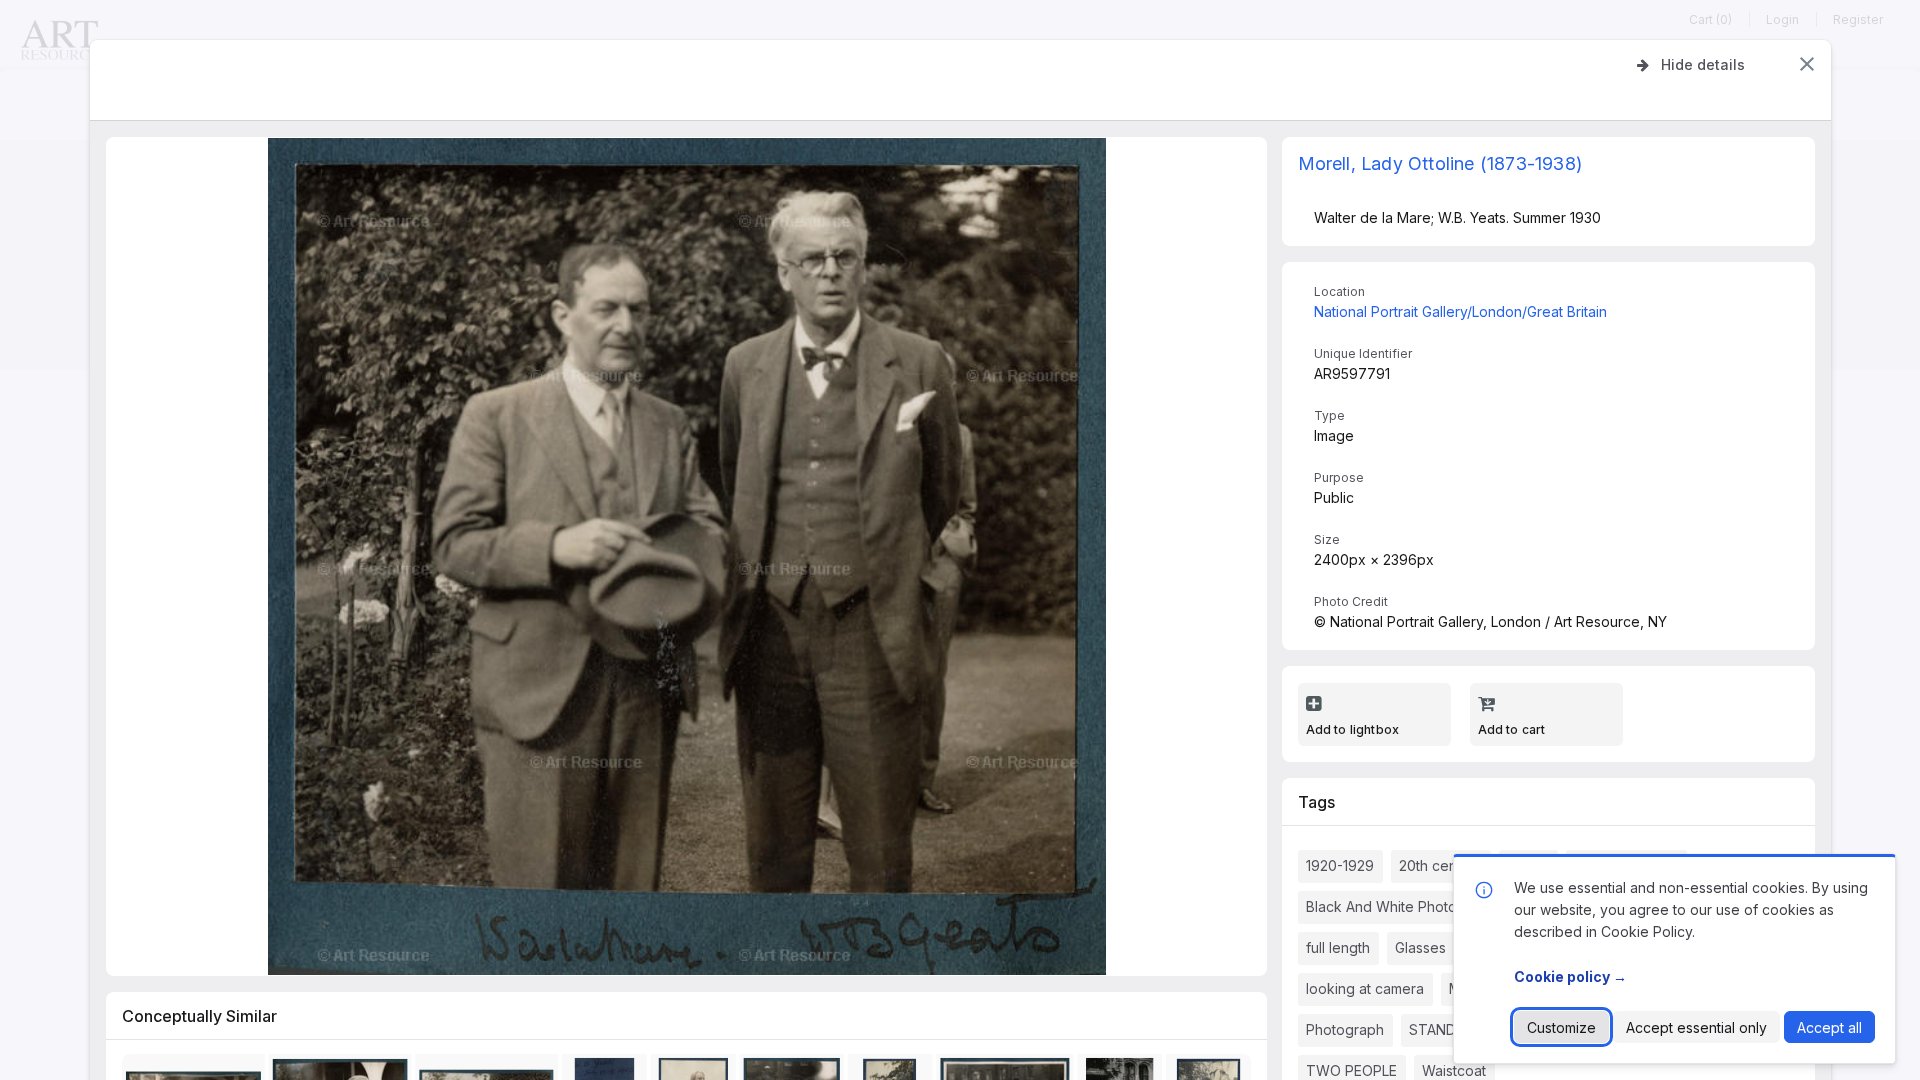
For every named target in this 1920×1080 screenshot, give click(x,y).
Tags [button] (1316, 802)
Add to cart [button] (1512, 729)
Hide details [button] (1703, 64)
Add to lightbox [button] (1353, 729)
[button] (1807, 64)
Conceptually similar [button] (199, 1016)
